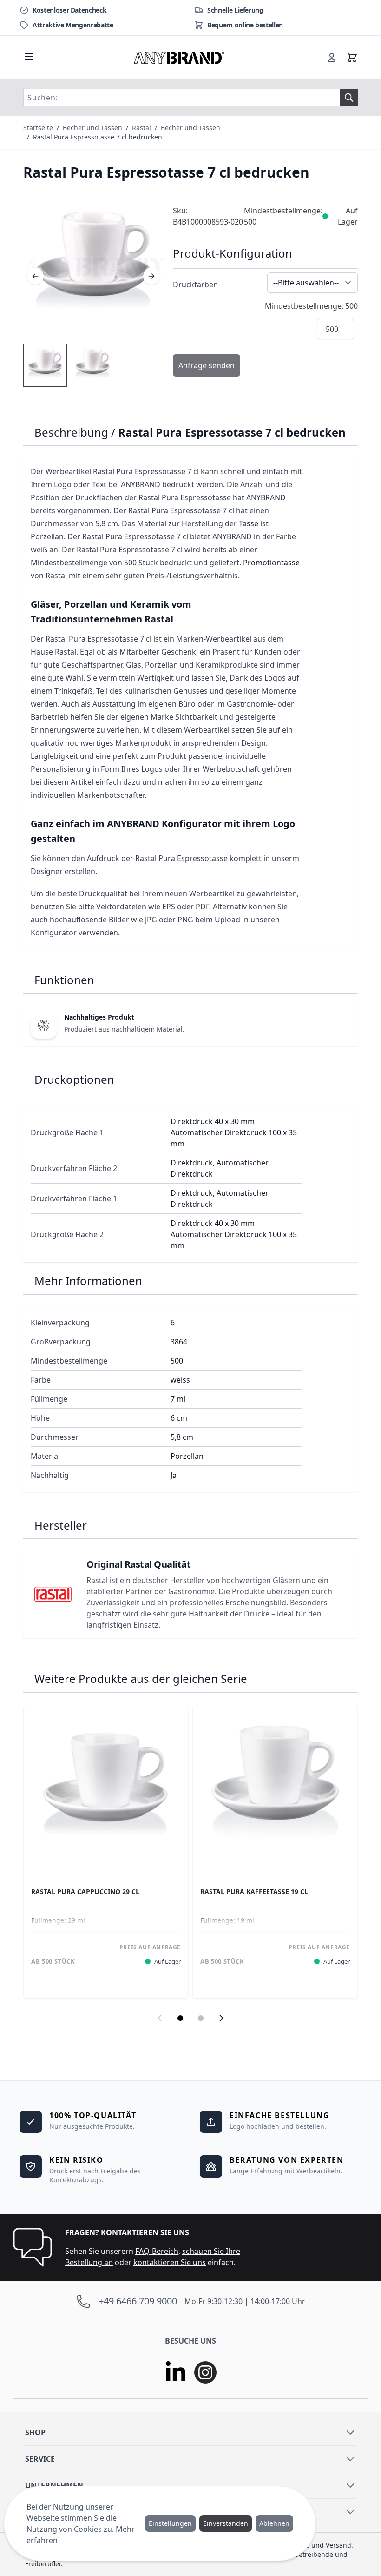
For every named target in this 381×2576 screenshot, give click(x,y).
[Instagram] (205, 2372)
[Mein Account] (332, 58)
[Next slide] (221, 2018)
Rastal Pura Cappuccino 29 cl (85, 1892)
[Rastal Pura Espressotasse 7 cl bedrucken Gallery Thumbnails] (69, 365)
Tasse (249, 523)
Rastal (141, 128)
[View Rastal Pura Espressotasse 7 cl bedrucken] (45, 365)
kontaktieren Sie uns (170, 2262)
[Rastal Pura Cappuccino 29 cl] (106, 1788)
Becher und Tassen (92, 128)
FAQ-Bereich (157, 2251)
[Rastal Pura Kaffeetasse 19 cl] (275, 1788)
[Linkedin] (176, 2372)
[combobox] (182, 98)
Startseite (38, 128)
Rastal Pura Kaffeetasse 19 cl (254, 1892)
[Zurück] (35, 276)
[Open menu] (29, 56)
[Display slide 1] (180, 2018)
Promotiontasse (271, 563)
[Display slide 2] (201, 2018)
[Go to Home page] (179, 58)
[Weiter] (151, 276)
